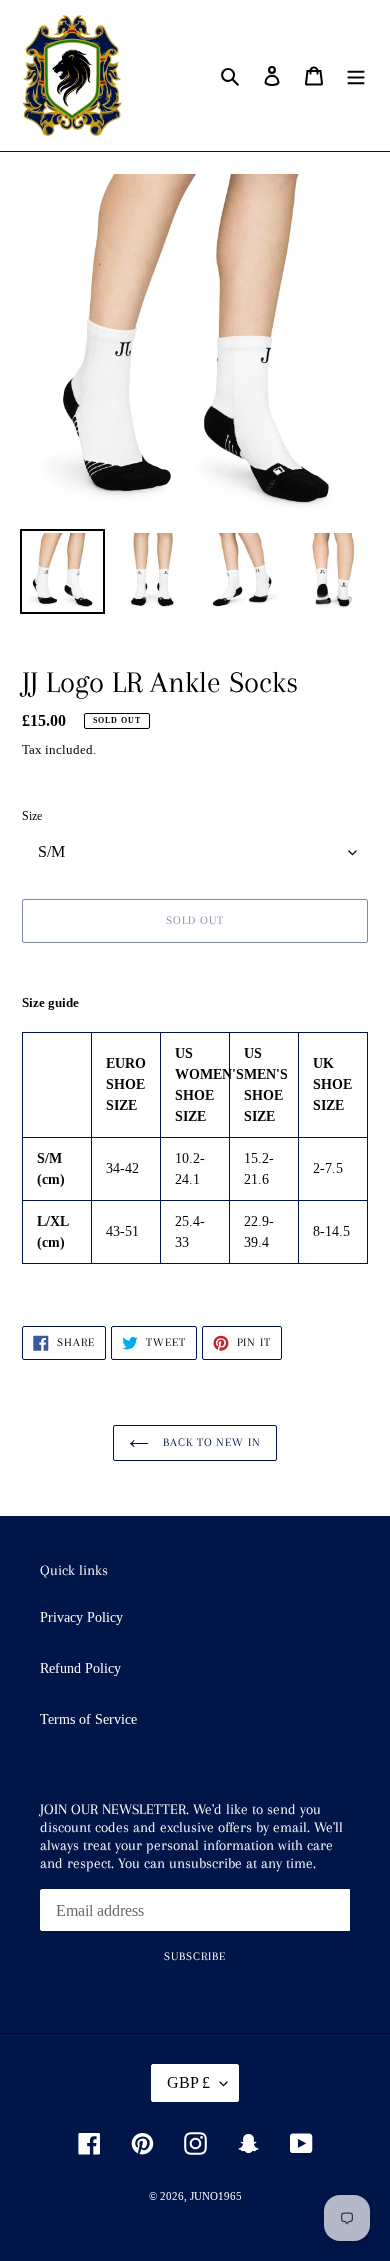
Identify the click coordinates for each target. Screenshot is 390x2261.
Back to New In (210, 1442)
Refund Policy (80, 1668)
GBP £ (188, 2082)
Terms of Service (88, 1719)
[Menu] (356, 75)
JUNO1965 (216, 2196)
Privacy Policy (81, 1617)
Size (32, 816)
